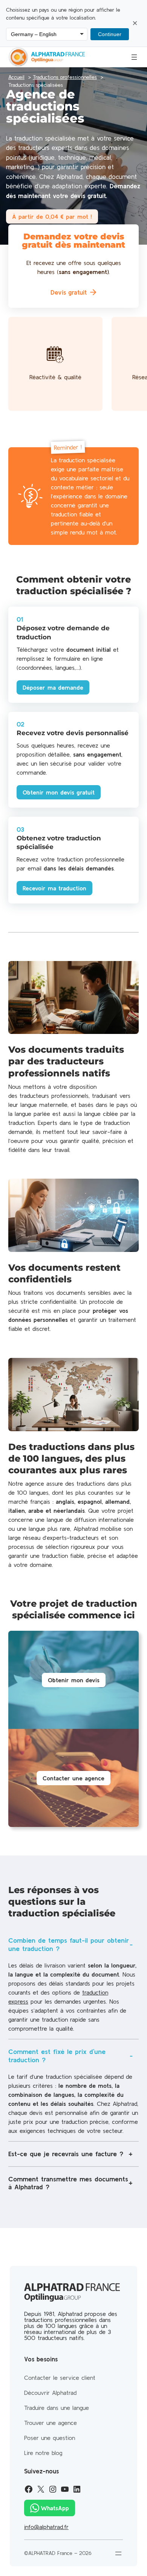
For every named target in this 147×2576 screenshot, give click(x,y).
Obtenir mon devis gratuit (59, 792)
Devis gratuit (69, 292)
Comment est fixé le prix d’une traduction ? (57, 2056)
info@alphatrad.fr (46, 2527)
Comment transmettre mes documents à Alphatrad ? (68, 2183)
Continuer (110, 34)
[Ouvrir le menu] (134, 57)
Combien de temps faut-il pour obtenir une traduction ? (69, 1944)
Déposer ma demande (53, 687)
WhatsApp (55, 2508)
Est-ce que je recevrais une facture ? (66, 2154)
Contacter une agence (73, 1778)
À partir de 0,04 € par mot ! (52, 216)
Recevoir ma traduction (54, 888)
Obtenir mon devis (74, 1680)
